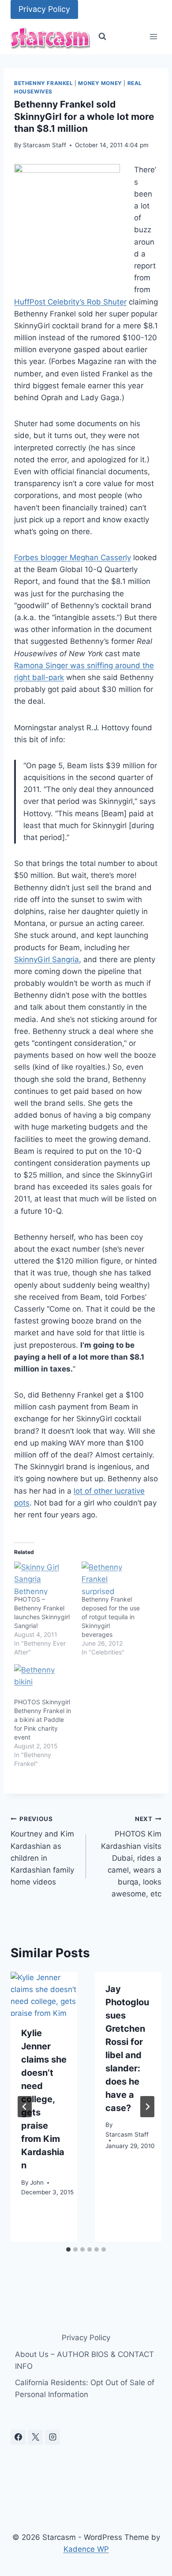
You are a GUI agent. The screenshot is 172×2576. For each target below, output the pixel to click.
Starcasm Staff (45, 145)
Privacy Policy (44, 9)
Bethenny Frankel (44, 83)
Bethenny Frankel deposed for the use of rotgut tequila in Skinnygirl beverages (111, 1617)
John (37, 2182)
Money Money (100, 83)
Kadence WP (86, 2549)
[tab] (68, 2249)
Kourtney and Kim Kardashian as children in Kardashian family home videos (42, 1851)
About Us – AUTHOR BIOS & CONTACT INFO (84, 2360)
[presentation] (44, 1994)
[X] (35, 2437)
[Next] (147, 2107)
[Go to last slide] (25, 2107)
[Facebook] (18, 2437)
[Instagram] (52, 2437)
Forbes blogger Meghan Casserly (73, 558)
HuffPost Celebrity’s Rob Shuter (70, 302)
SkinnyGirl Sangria (47, 959)
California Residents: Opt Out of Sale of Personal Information (85, 2388)
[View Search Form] (102, 37)
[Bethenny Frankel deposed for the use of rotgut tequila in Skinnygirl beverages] (111, 1578)
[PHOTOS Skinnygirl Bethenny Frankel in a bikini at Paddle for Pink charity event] (43, 1681)
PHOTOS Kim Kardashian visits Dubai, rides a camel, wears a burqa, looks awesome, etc (131, 1857)
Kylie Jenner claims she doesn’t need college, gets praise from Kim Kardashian (44, 2099)
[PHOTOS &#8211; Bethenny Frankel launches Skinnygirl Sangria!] (43, 1578)
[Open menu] (153, 37)
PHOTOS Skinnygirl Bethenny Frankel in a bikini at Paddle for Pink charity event (43, 1719)
